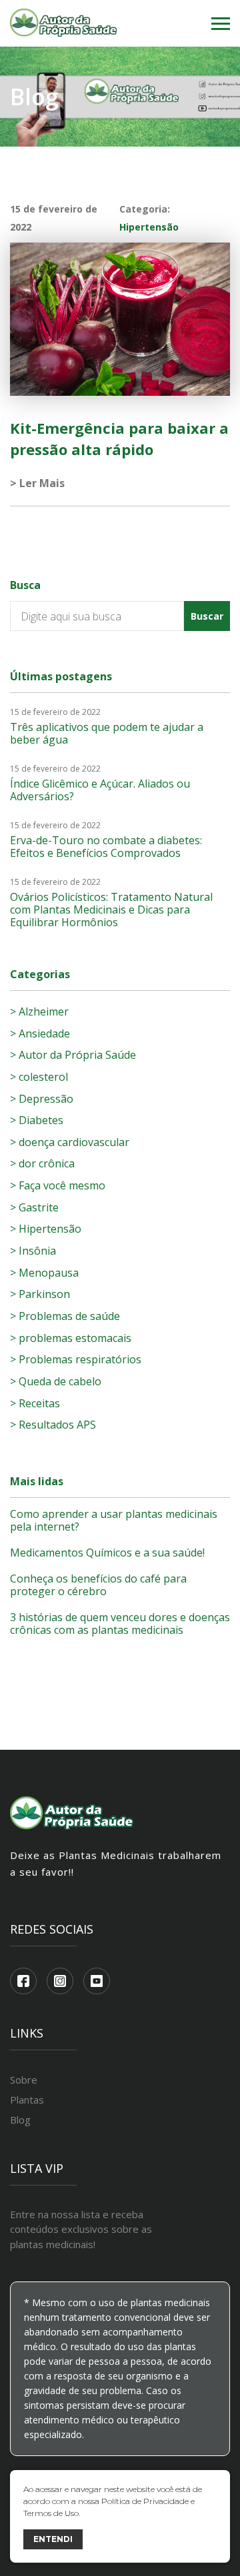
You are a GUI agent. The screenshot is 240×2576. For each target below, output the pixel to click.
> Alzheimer (39, 1011)
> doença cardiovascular (70, 1142)
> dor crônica (42, 1163)
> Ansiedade (40, 1033)
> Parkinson (40, 1294)
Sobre (24, 2080)
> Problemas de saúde (65, 1316)
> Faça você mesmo (58, 1185)
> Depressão (42, 1099)
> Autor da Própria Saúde (73, 1055)
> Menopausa (44, 1273)
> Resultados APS (53, 1425)
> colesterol (39, 1077)
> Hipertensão (46, 1229)
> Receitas (35, 1403)
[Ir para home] (63, 24)
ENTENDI (53, 2539)
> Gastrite (34, 1207)
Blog (20, 2120)
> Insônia (33, 1251)
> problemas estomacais (71, 1338)
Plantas (27, 2100)
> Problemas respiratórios (76, 1359)
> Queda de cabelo (56, 1381)
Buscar (207, 616)
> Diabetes (37, 1120)
